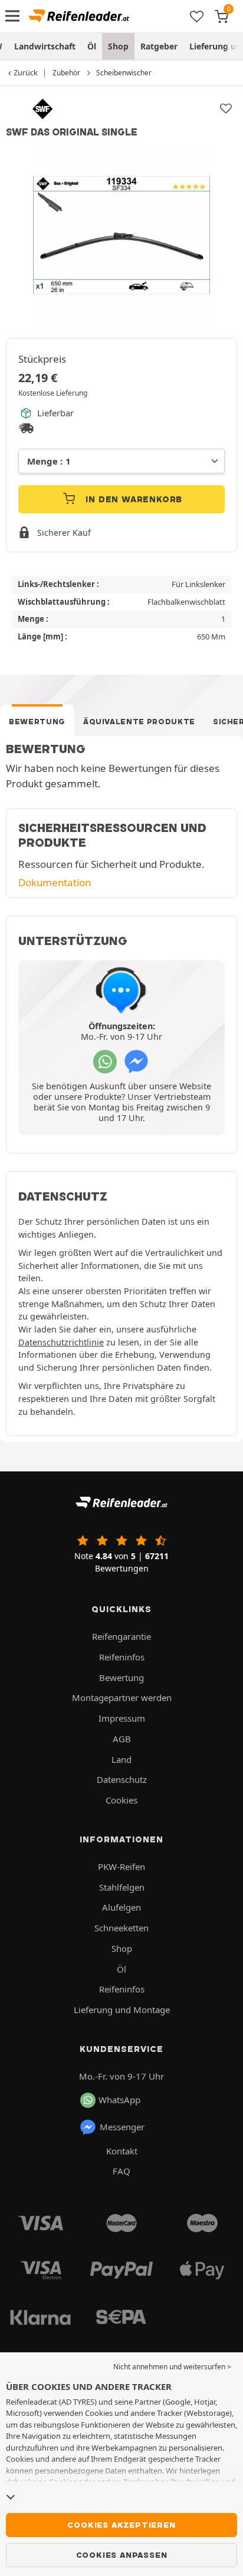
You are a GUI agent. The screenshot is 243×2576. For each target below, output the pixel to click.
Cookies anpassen (122, 2555)
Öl (92, 46)
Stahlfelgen (122, 1887)
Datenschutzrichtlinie (61, 1342)
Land (121, 1759)
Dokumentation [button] (55, 882)
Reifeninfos (122, 1657)
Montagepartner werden (122, 1698)
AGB (122, 1739)
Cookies (121, 1800)
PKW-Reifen (121, 1866)
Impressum (122, 1718)
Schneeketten (121, 1928)
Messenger (122, 2127)
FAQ (121, 2171)
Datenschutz (122, 1779)
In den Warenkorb (133, 499)
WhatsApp (119, 2100)
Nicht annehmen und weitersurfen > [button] (172, 2367)
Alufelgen (121, 1907)
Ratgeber (159, 46)
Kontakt (122, 2151)
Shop (118, 46)
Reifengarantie (121, 1636)
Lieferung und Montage (122, 2010)
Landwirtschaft (45, 46)
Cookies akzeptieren (121, 2525)
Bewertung (37, 722)
